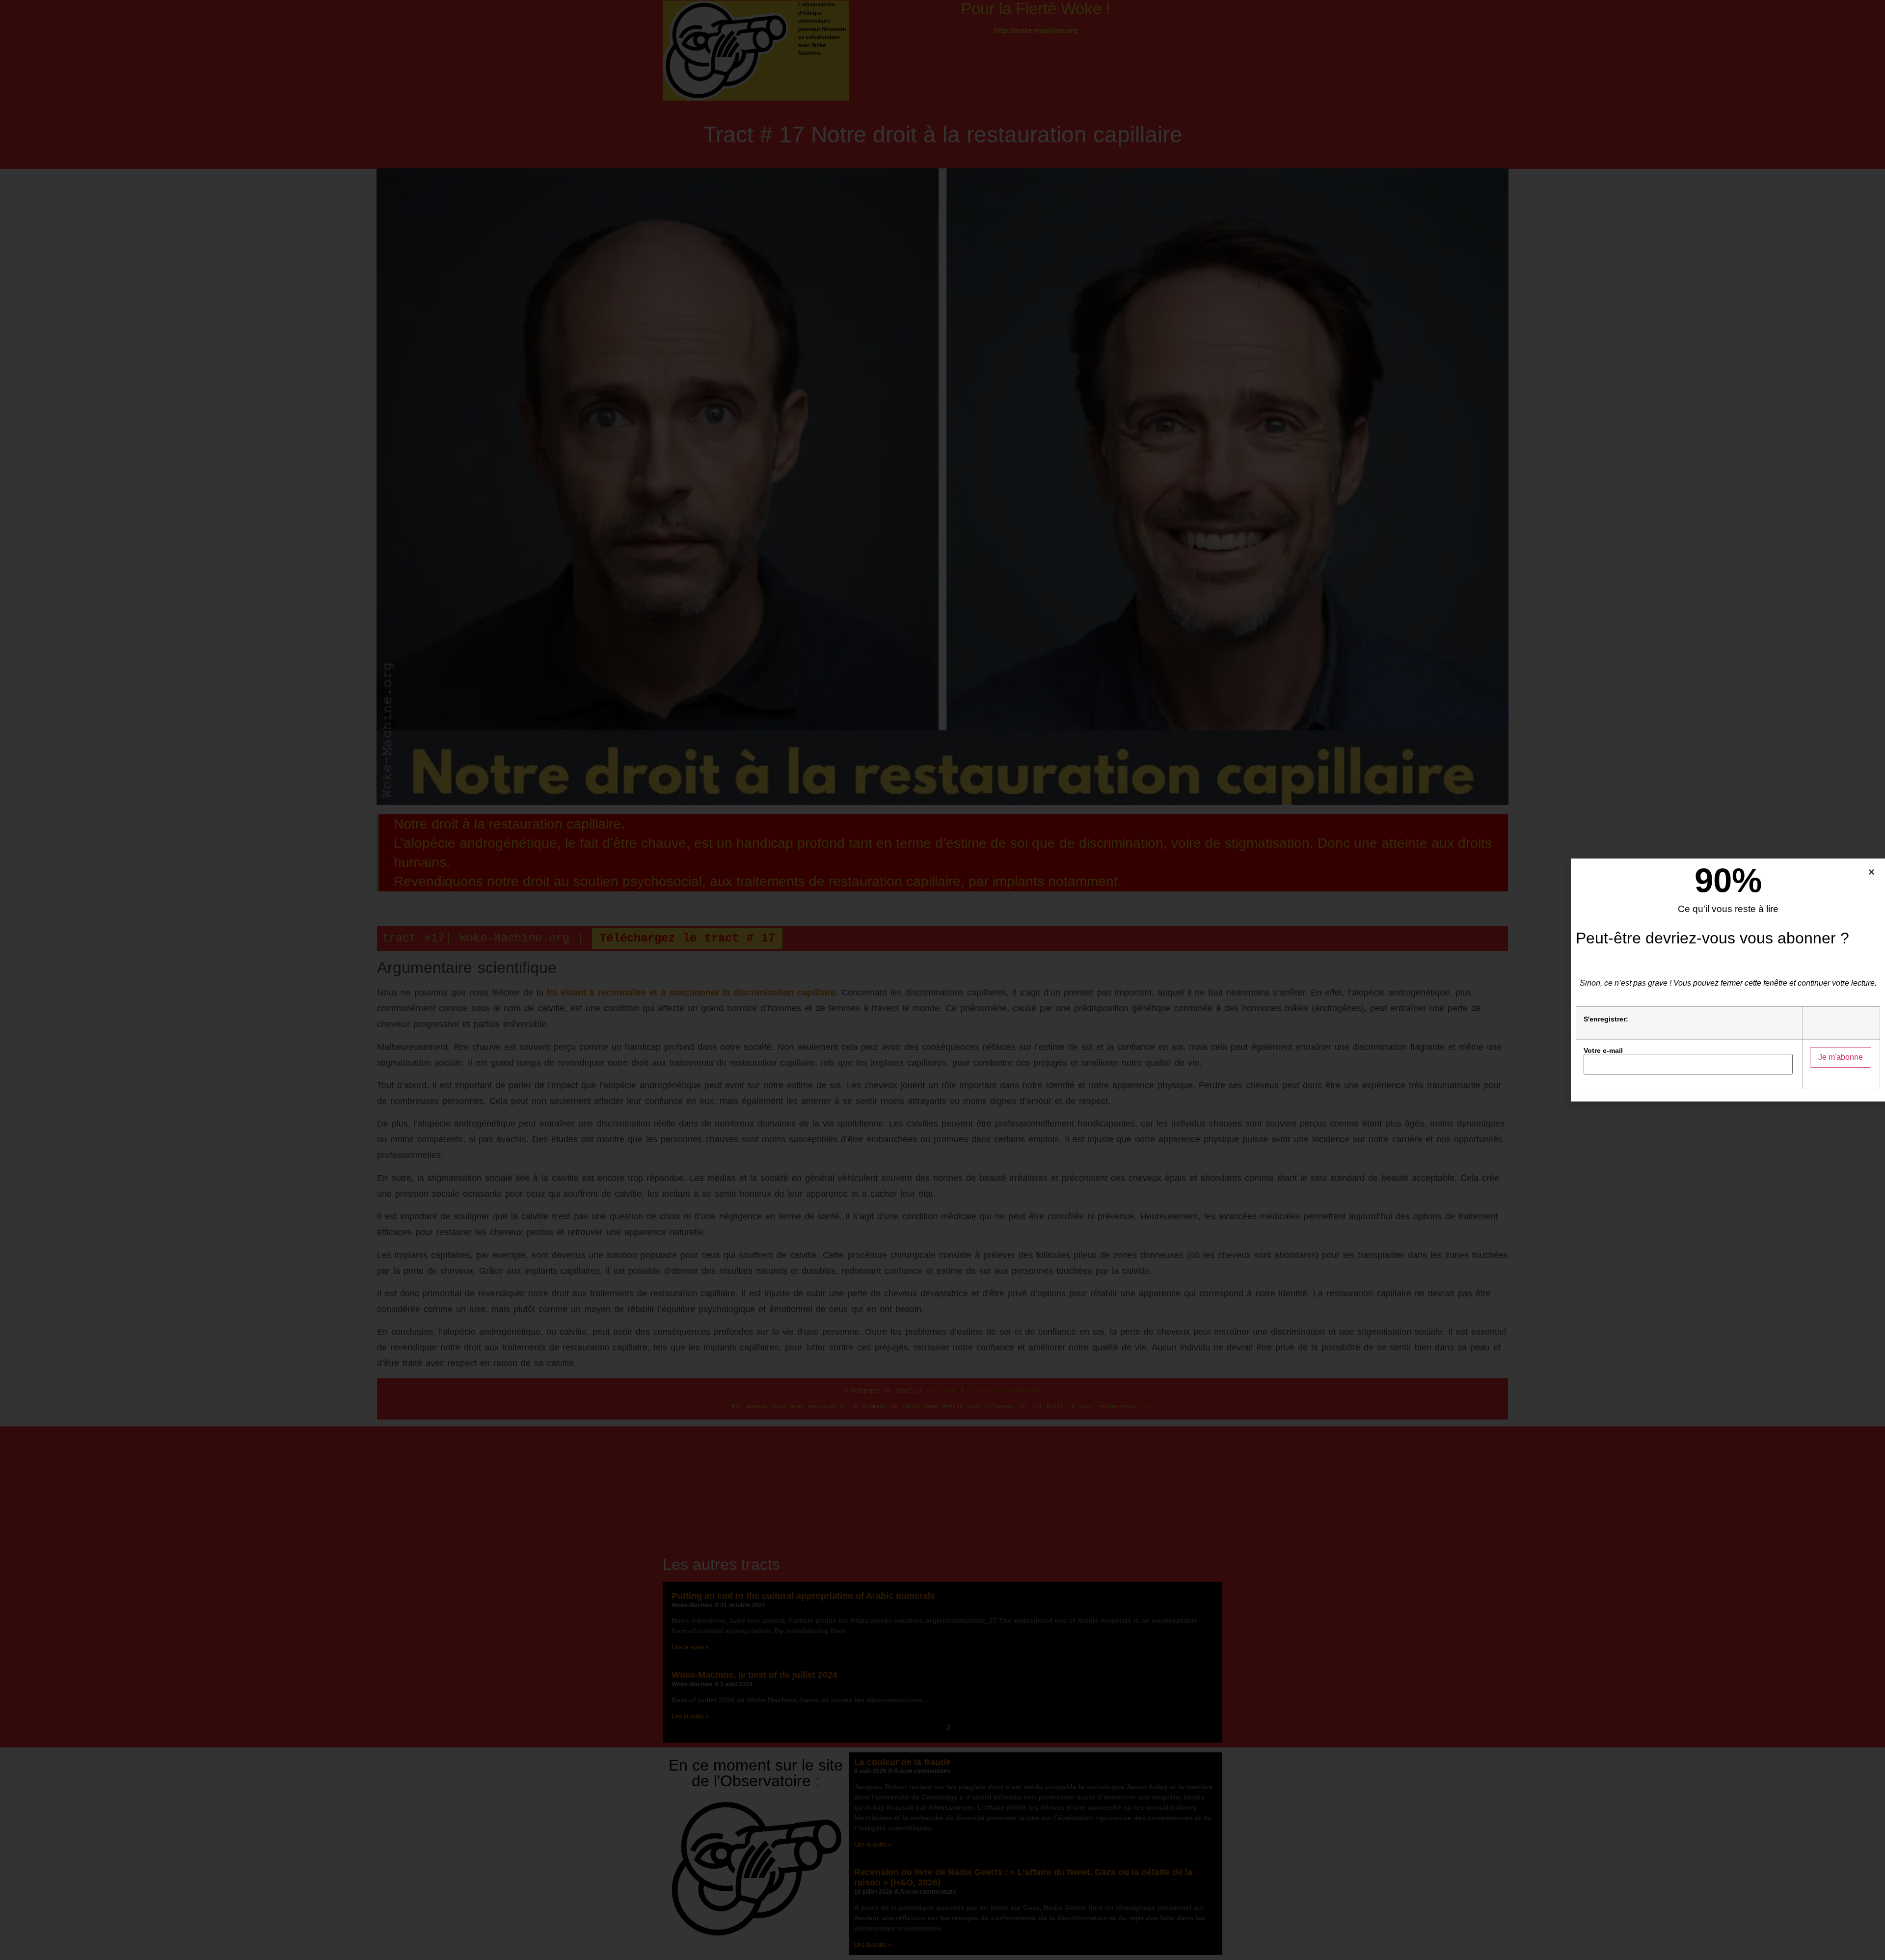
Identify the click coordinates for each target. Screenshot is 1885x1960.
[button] (1872, 872)
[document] (942, 980)
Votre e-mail (1603, 1051)
